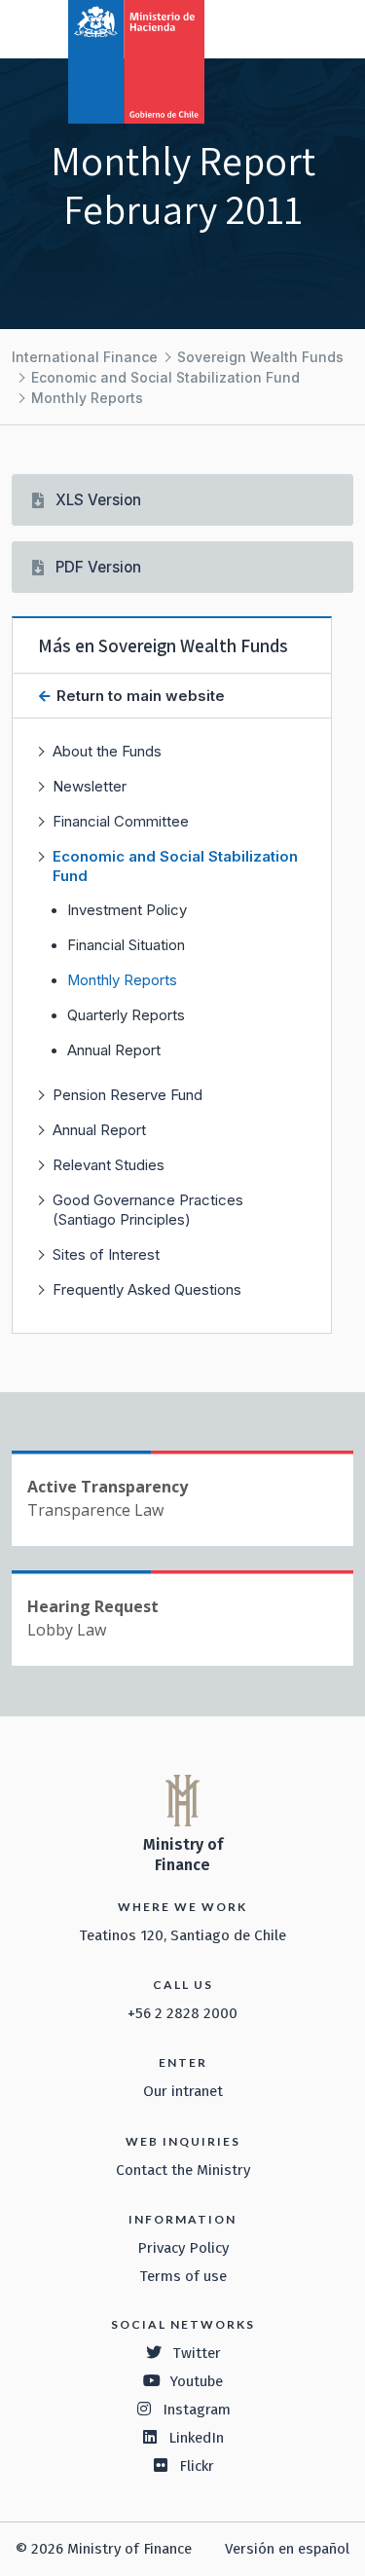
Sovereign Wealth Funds (260, 357)
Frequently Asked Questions (147, 1289)
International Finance (85, 357)
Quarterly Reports (126, 1015)
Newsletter (90, 786)
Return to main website (139, 696)
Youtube (197, 2381)
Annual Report (114, 1050)
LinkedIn (196, 2438)
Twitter (197, 2353)
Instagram (197, 2410)
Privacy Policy (183, 2248)
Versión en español (287, 2549)
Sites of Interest (106, 1254)
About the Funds (107, 751)
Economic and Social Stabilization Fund (165, 377)
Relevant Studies (109, 1165)
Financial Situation (126, 945)
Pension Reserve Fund (128, 1095)
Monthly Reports (87, 398)
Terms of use (183, 2276)
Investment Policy (127, 910)
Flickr (197, 2466)
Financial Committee (121, 821)
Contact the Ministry (183, 2170)
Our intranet (183, 2091)
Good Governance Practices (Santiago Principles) (148, 1210)
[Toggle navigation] (270, 27)
